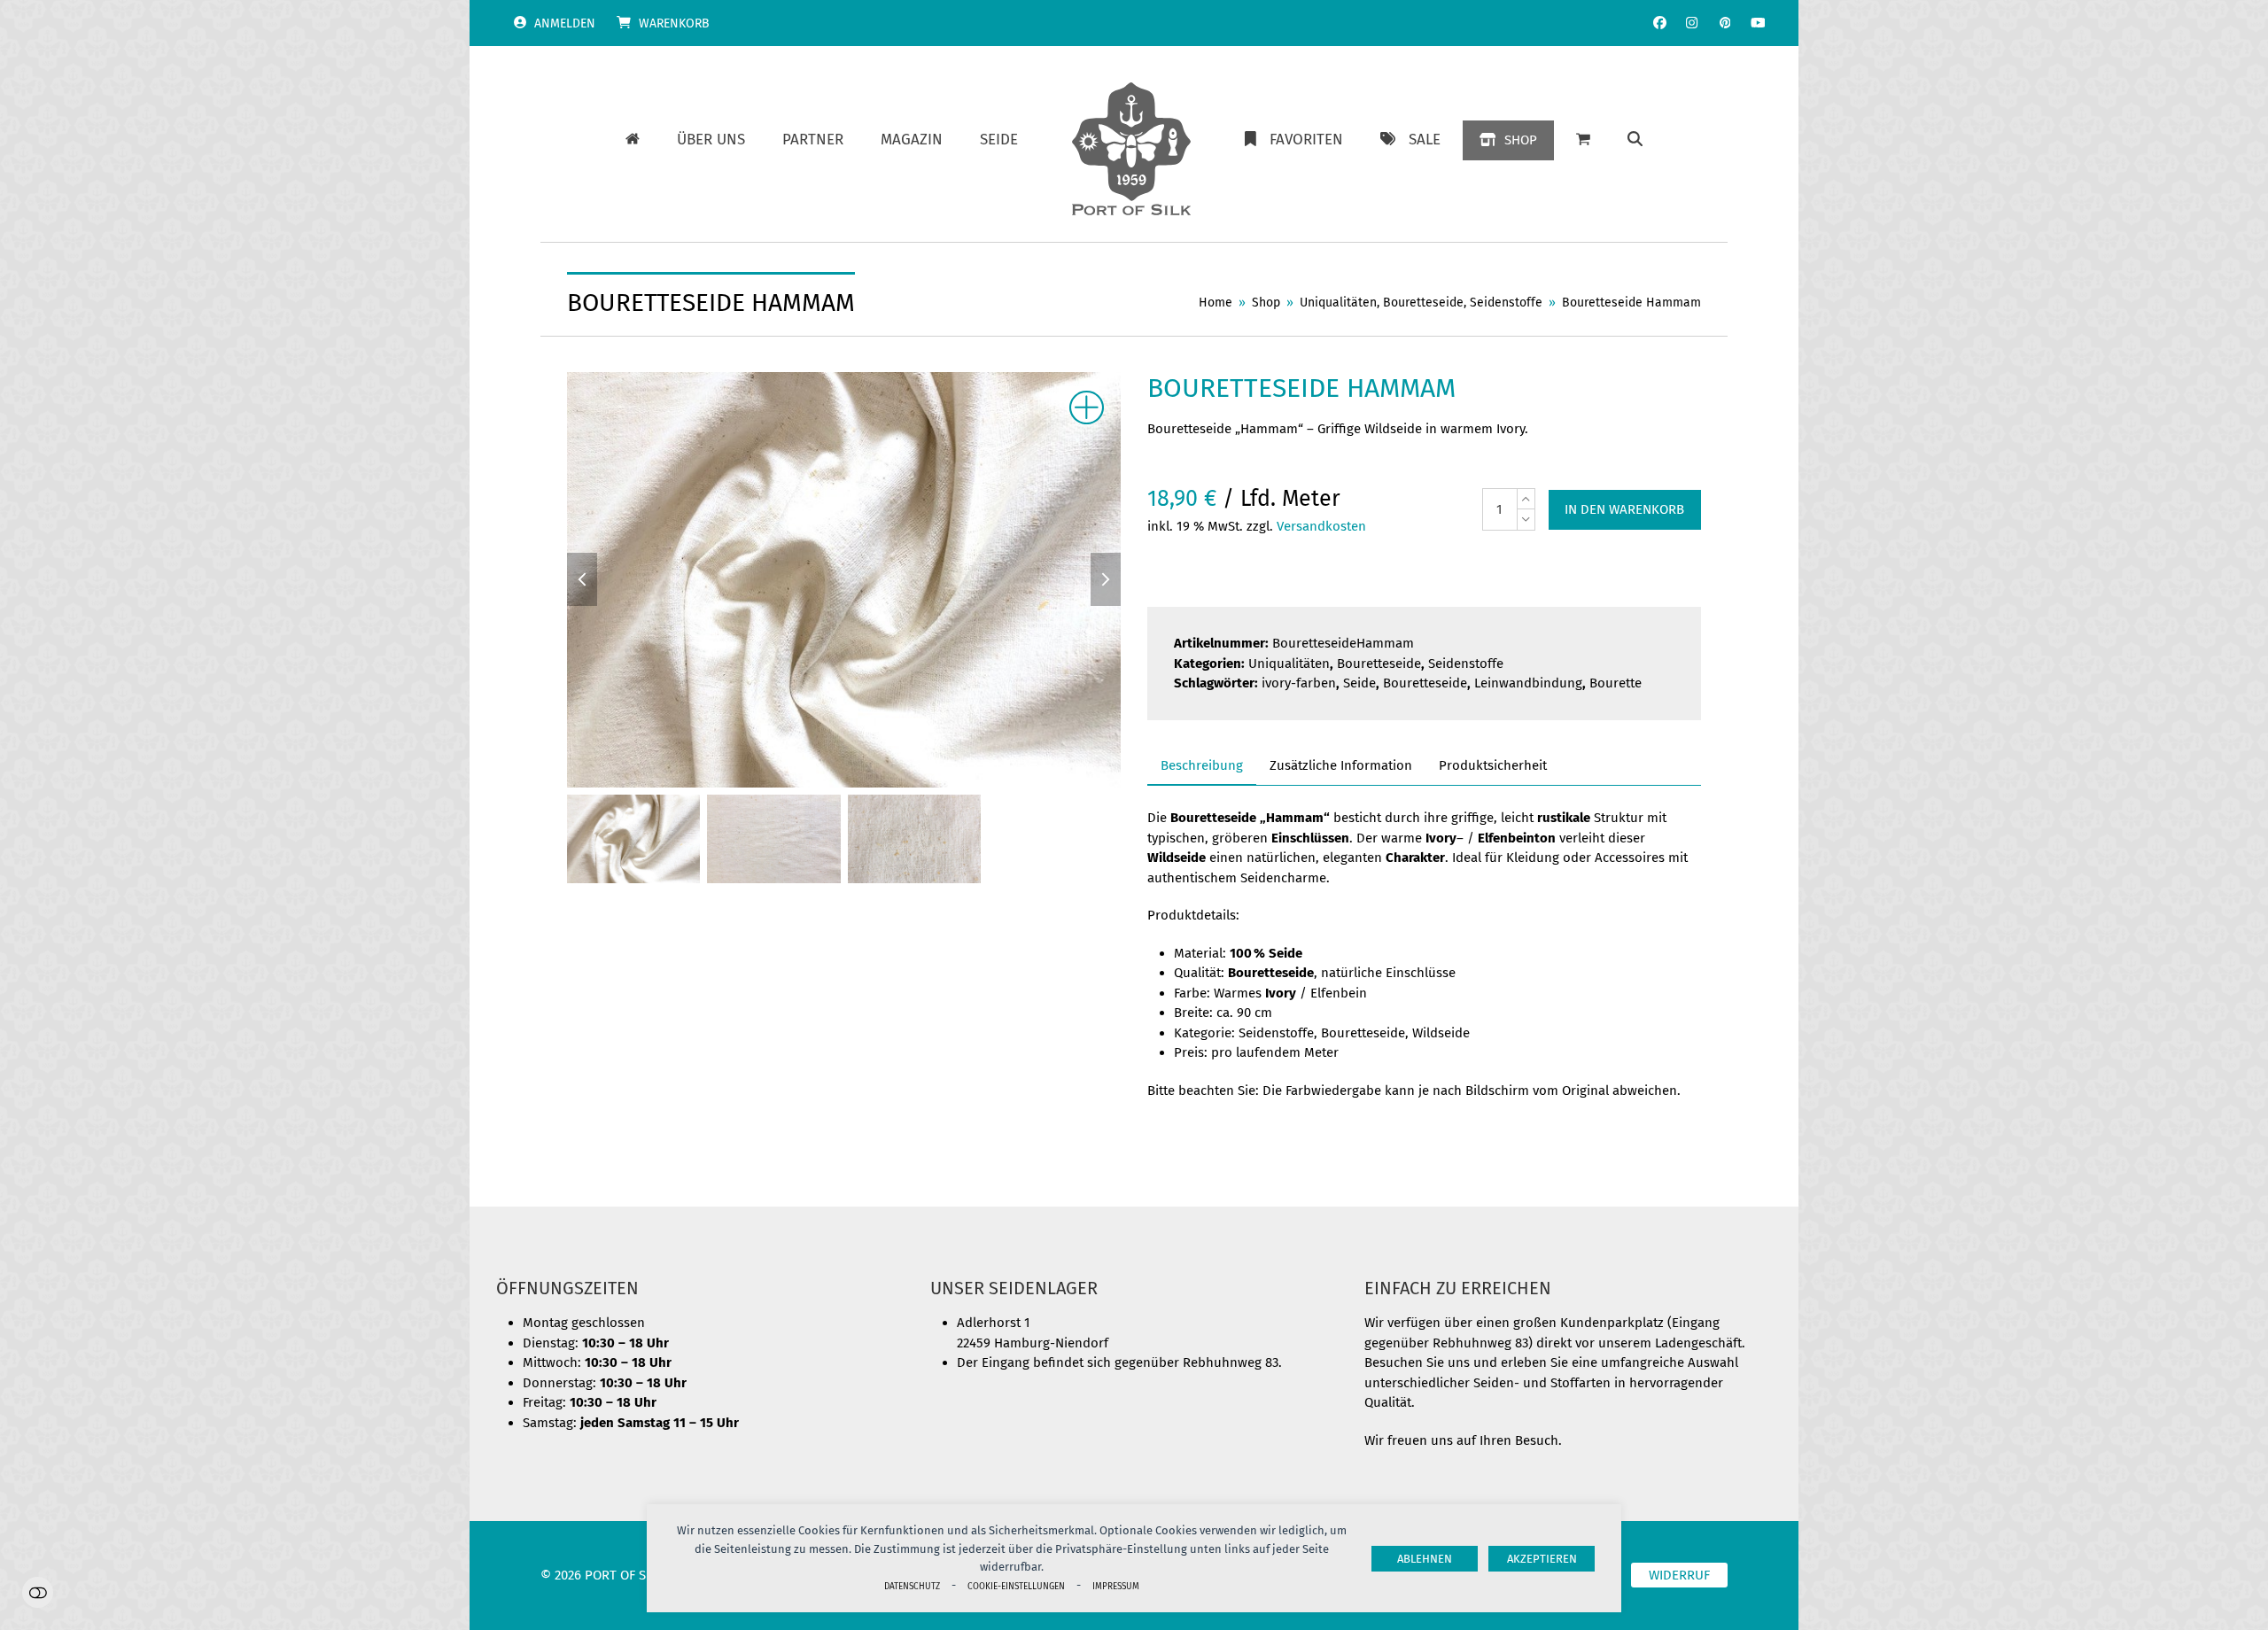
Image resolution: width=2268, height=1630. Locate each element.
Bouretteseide (1379, 664)
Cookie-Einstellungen (1016, 1586)
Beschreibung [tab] (1202, 765)
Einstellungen (38, 1592)
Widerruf (1679, 1575)
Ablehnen (1425, 1559)
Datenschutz (912, 1586)
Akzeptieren (1542, 1559)
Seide (1359, 683)
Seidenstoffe (1466, 664)
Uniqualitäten (1289, 664)
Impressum (1116, 1586)
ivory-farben (1299, 683)
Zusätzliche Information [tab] (1341, 765)
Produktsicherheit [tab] (1493, 765)
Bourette (1616, 683)
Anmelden (565, 23)
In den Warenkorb (1624, 509)
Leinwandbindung (1528, 683)
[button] (1635, 140)
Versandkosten (1321, 526)
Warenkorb (674, 23)
